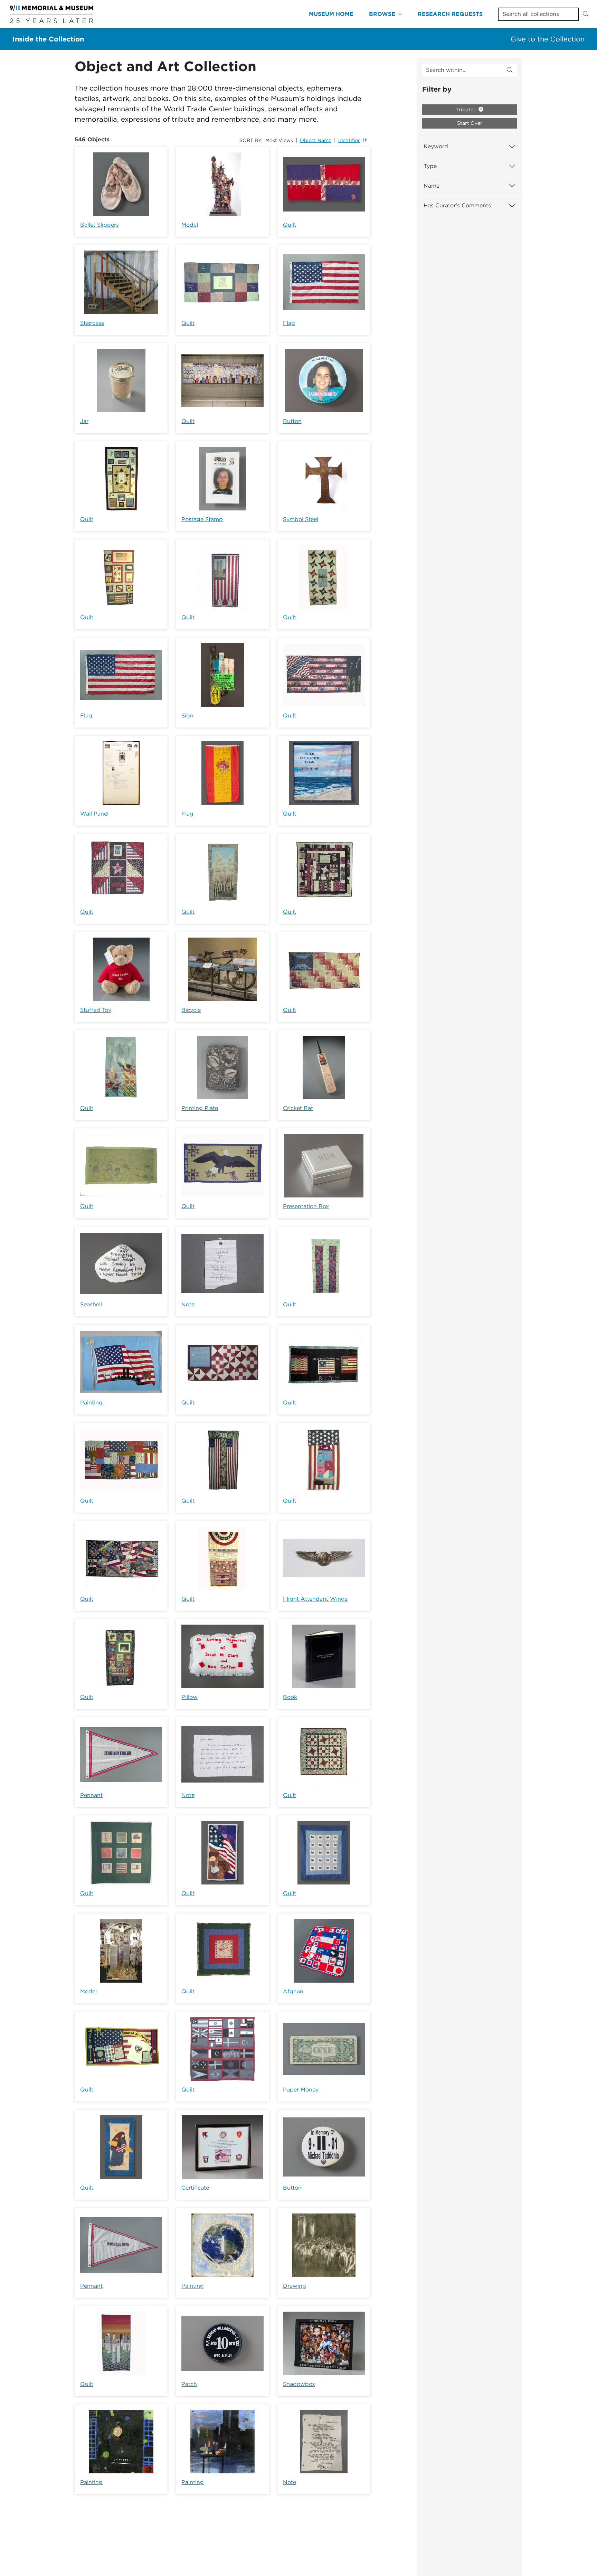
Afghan (293, 1991)
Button (292, 421)
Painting (91, 1403)
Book (290, 1697)
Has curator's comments (457, 205)
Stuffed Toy (96, 1010)
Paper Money (301, 2090)
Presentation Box (306, 1206)
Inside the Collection (48, 39)
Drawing (295, 2286)
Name (432, 186)
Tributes (466, 110)
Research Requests (450, 14)
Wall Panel (94, 814)
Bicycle (191, 1010)
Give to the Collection (548, 39)
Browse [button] (382, 14)
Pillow (189, 1697)
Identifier (349, 140)
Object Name (316, 140)
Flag (289, 323)
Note (188, 1304)
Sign (187, 716)
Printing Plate (200, 1108)
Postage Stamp (202, 519)
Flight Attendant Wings (315, 1599)
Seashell (91, 1304)
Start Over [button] (470, 123)
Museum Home (331, 14)
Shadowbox (299, 2384)
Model (190, 225)
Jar (84, 421)
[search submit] (510, 70)
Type (430, 166)
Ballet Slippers (99, 225)
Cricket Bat (298, 1108)
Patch (189, 2384)
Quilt (290, 225)
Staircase (92, 323)
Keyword (436, 146)
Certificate (195, 2188)
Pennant (91, 1795)
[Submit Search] (586, 14)
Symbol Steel (301, 519)
